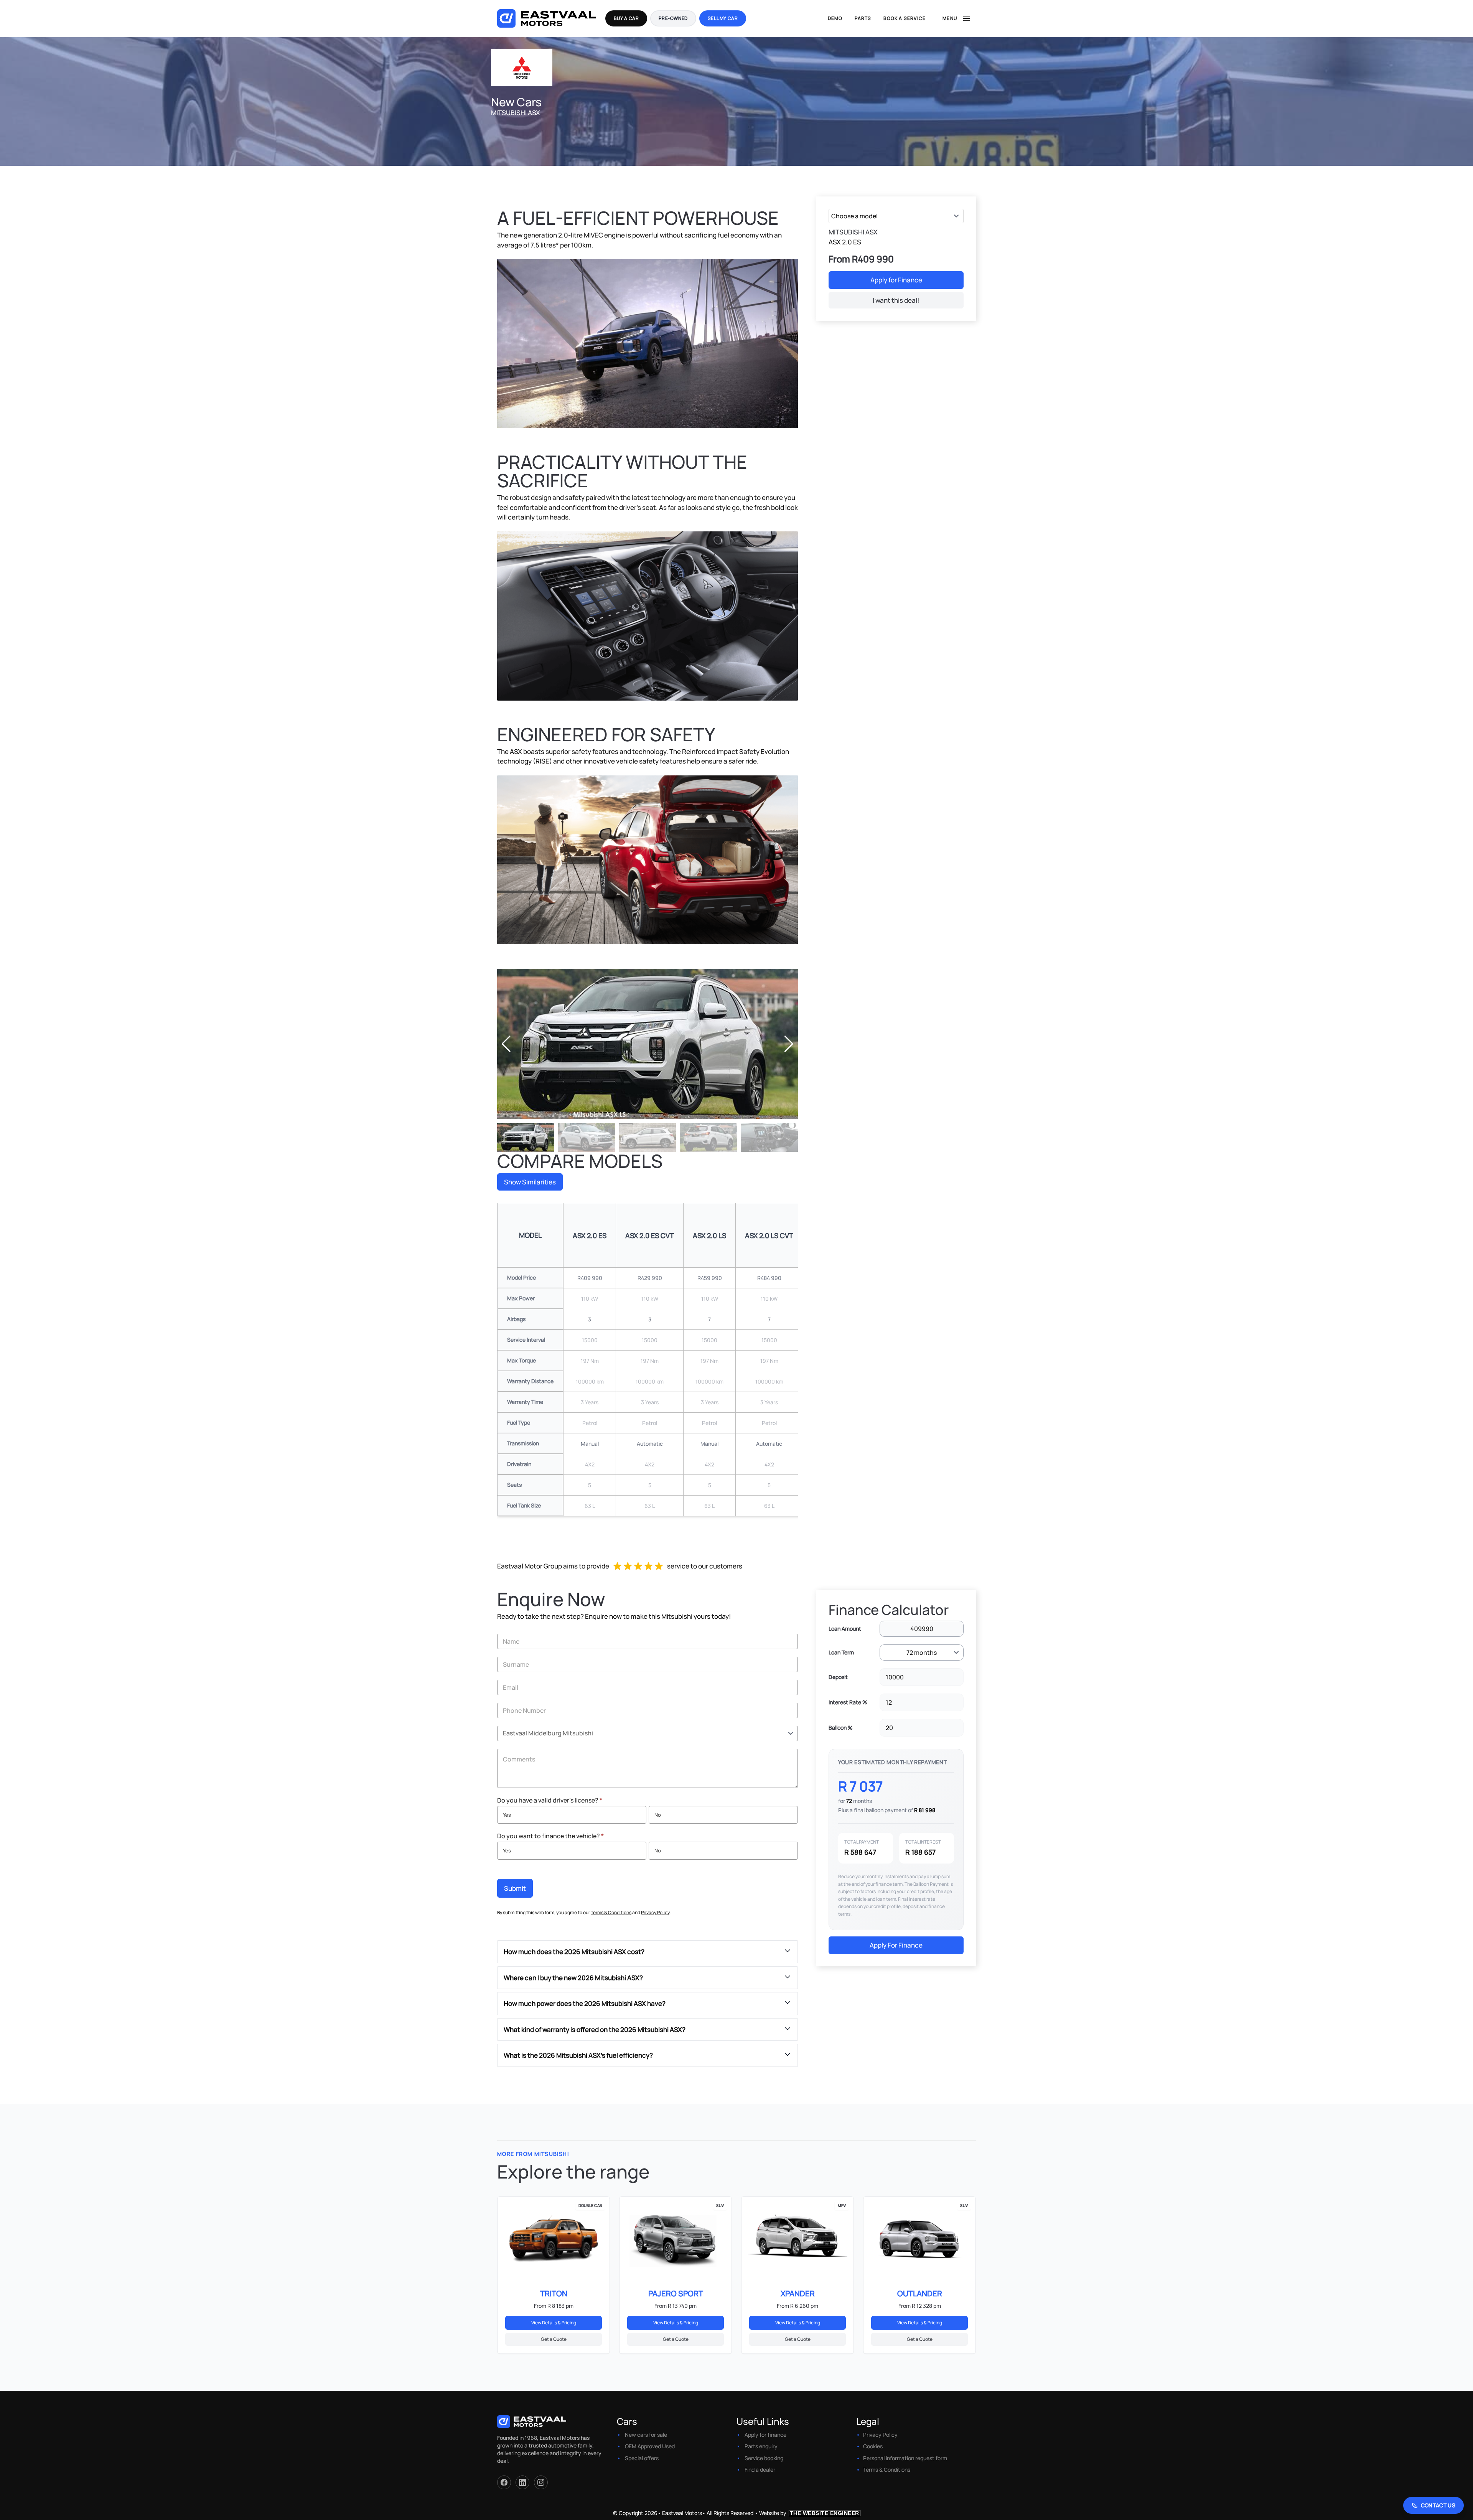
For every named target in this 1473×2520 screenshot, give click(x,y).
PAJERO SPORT (676, 2293)
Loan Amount (845, 1629)
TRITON (554, 2293)
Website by (809, 2513)
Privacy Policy (655, 1912)
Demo (835, 18)
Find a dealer (760, 2470)
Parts (863, 18)
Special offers (642, 2458)
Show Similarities (530, 1182)
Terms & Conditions (611, 1912)
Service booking (764, 2458)
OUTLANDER (920, 2293)
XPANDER (798, 2293)
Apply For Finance (896, 1945)
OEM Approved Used (650, 2446)
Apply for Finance (896, 280)
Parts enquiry (761, 2446)
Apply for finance (765, 2435)
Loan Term (841, 1652)
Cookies (873, 2446)
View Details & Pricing (554, 2323)
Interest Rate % (848, 1702)
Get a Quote (554, 2339)
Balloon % (841, 1728)
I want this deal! (896, 300)
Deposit (838, 1677)
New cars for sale (646, 2435)
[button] (789, 1044)
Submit (515, 1888)
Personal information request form (905, 2458)
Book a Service (905, 18)
